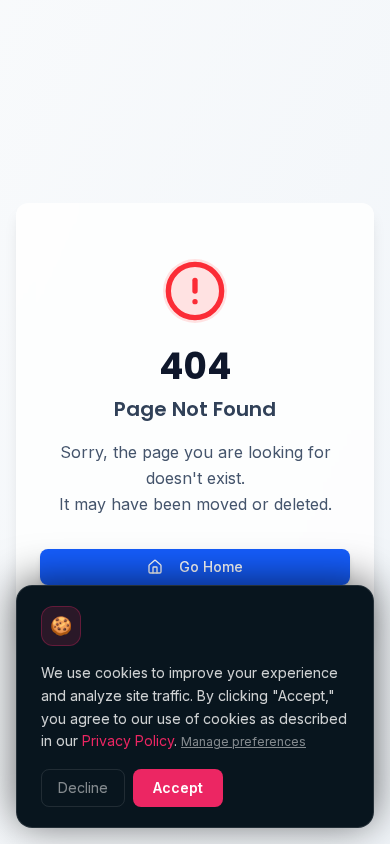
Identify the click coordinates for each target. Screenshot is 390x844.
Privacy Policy (128, 740)
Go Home (211, 566)
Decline (83, 787)
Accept (178, 787)
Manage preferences (243, 741)
